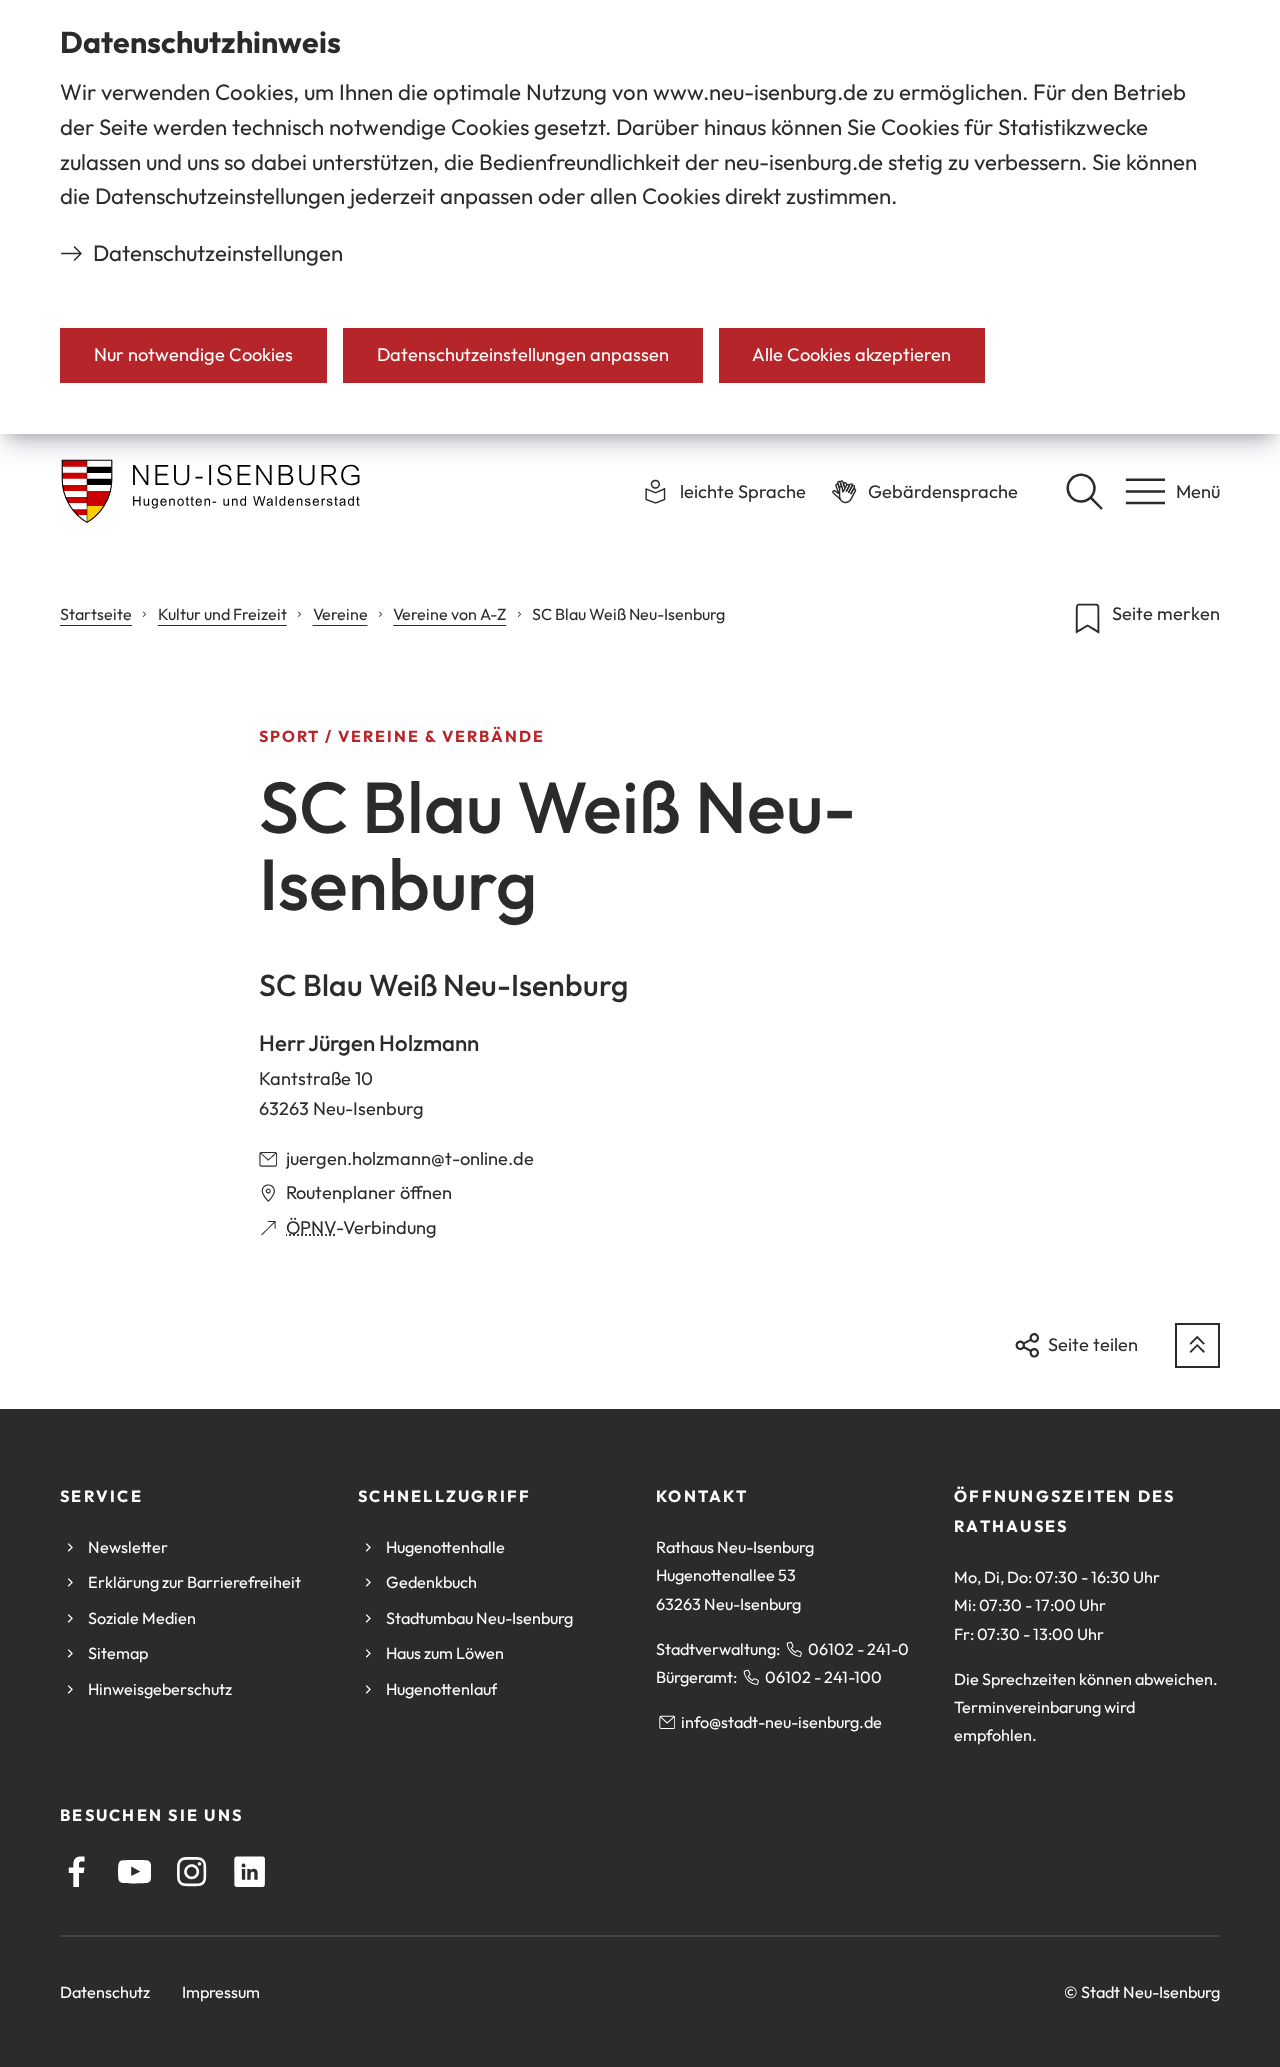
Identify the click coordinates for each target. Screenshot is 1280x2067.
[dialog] (640, 217)
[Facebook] (76, 1871)
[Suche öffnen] (1084, 491)
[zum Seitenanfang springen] (1197, 1345)
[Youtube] (134, 1871)
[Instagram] (191, 1871)
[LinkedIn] (249, 1871)
